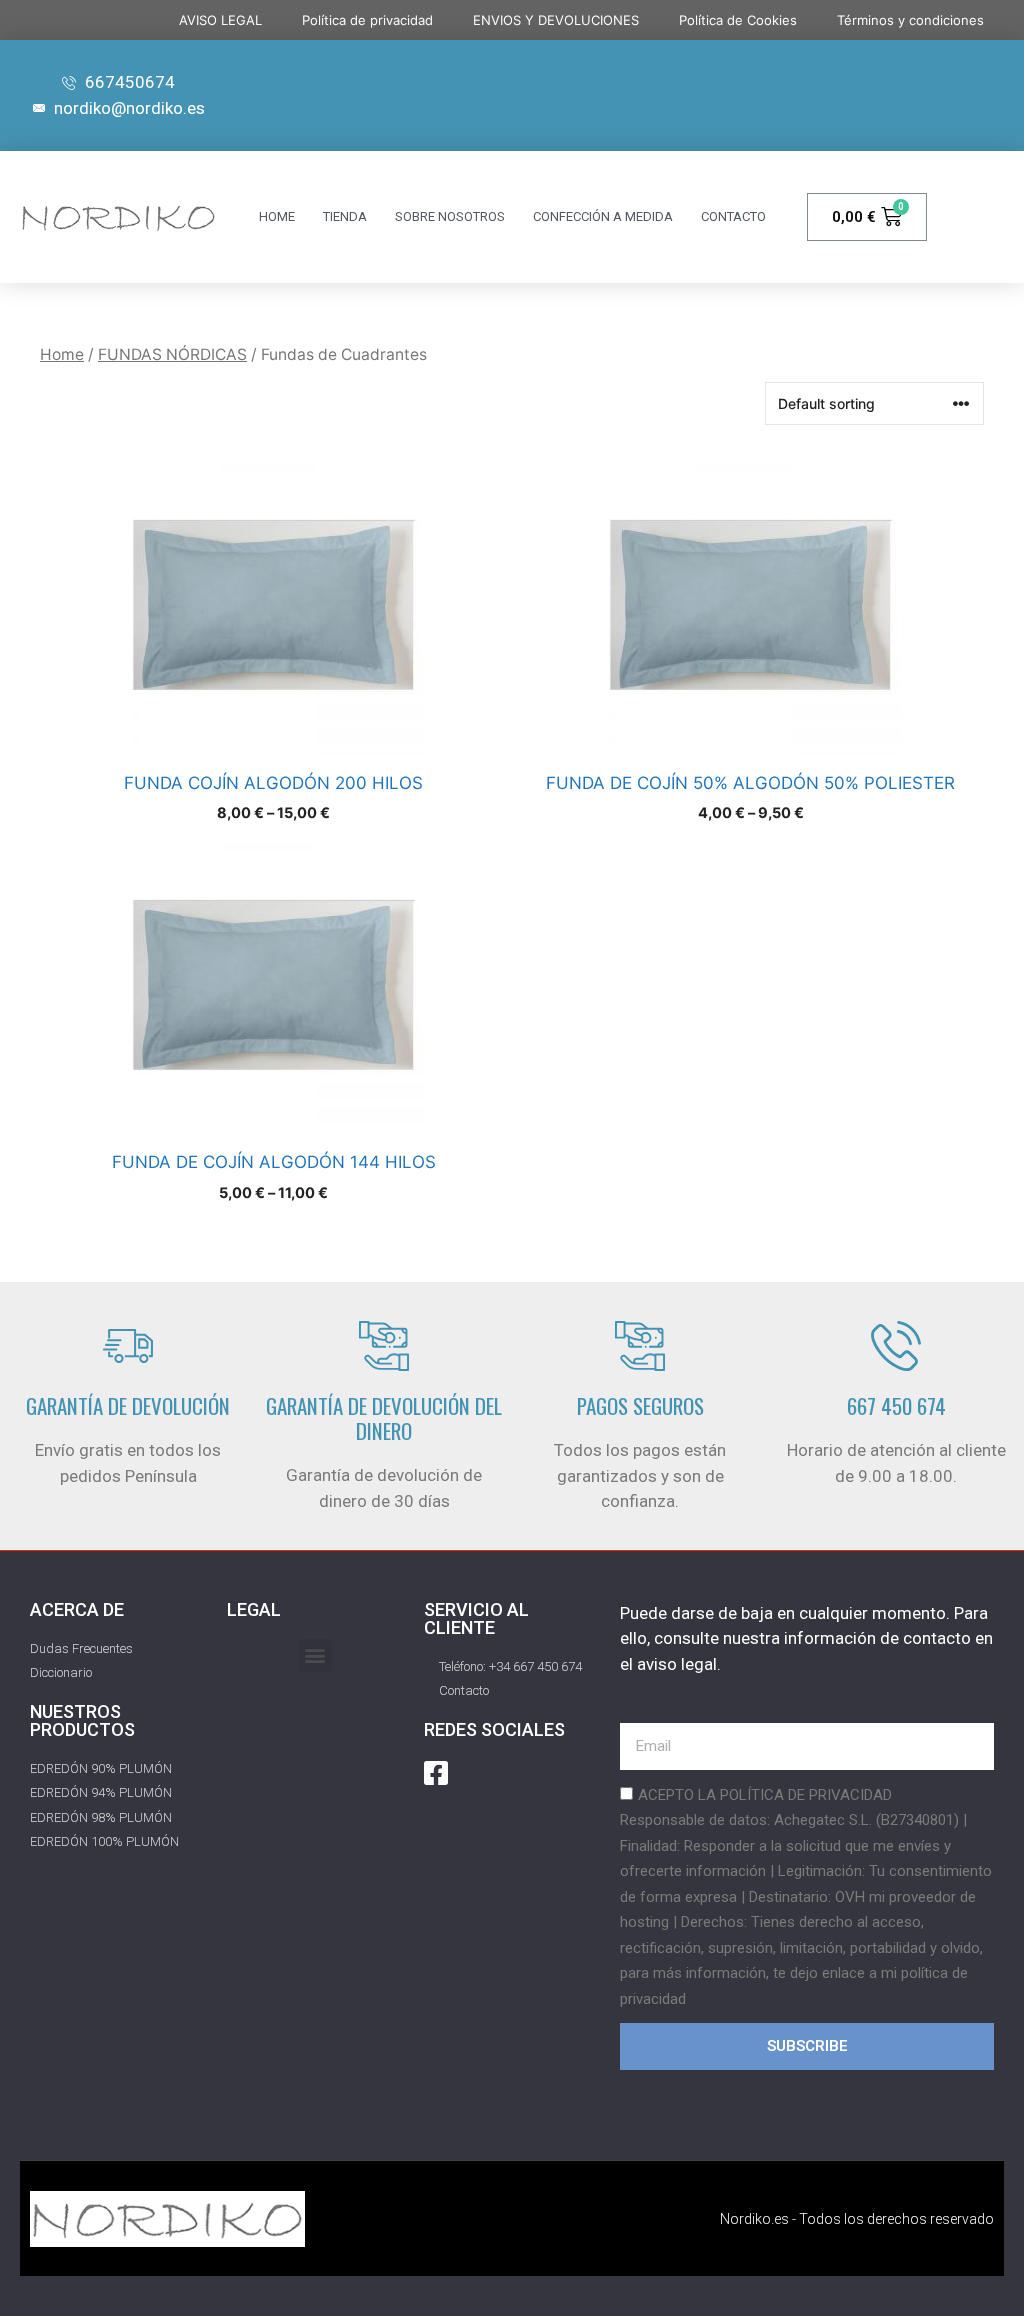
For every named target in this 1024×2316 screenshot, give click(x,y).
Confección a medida (603, 216)
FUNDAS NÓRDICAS (172, 354)
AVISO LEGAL (220, 20)
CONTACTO (733, 216)
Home (62, 354)
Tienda (345, 216)
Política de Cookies (738, 20)
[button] (315, 1655)
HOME (277, 216)
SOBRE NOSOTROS (450, 216)
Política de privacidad (367, 20)
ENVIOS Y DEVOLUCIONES (556, 20)
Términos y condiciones (910, 20)
